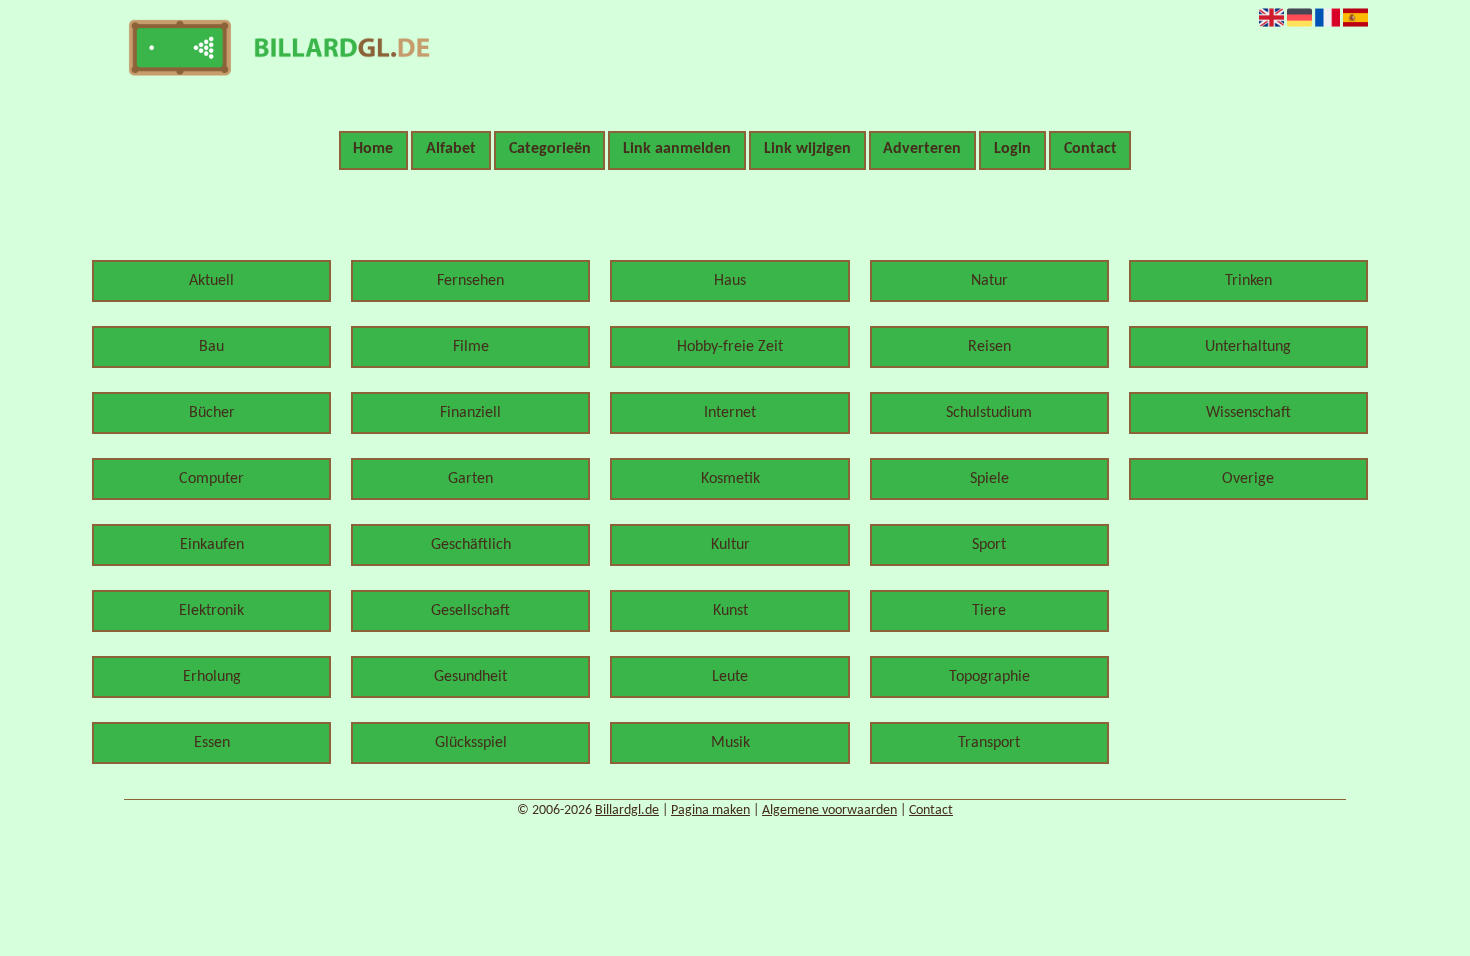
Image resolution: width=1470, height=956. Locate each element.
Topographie (989, 677)
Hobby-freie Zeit (730, 347)
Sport (989, 545)
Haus (730, 281)
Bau (211, 347)
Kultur (730, 545)
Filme (471, 347)
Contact (1090, 149)
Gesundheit (470, 677)
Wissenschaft (1248, 413)
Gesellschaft (470, 611)
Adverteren (922, 149)
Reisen (989, 347)
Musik (730, 743)
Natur (989, 281)
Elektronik (211, 611)
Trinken (1248, 281)
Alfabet (451, 149)
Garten (470, 479)
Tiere (989, 611)
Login (1012, 149)
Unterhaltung (1248, 347)
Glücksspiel (471, 743)
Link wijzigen (807, 149)
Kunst (730, 611)
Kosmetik (730, 479)
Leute (730, 677)
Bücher (212, 413)
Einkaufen (212, 545)
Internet (730, 413)
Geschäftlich (471, 545)
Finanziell (470, 413)
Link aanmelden (677, 149)
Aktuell (211, 281)
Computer (211, 479)
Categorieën (550, 149)
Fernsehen (470, 281)
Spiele (989, 479)
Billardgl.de (627, 810)
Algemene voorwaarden (829, 810)
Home (373, 149)
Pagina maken (710, 810)
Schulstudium (989, 413)
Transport (989, 743)
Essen (212, 743)
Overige (1248, 479)
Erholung (212, 677)
